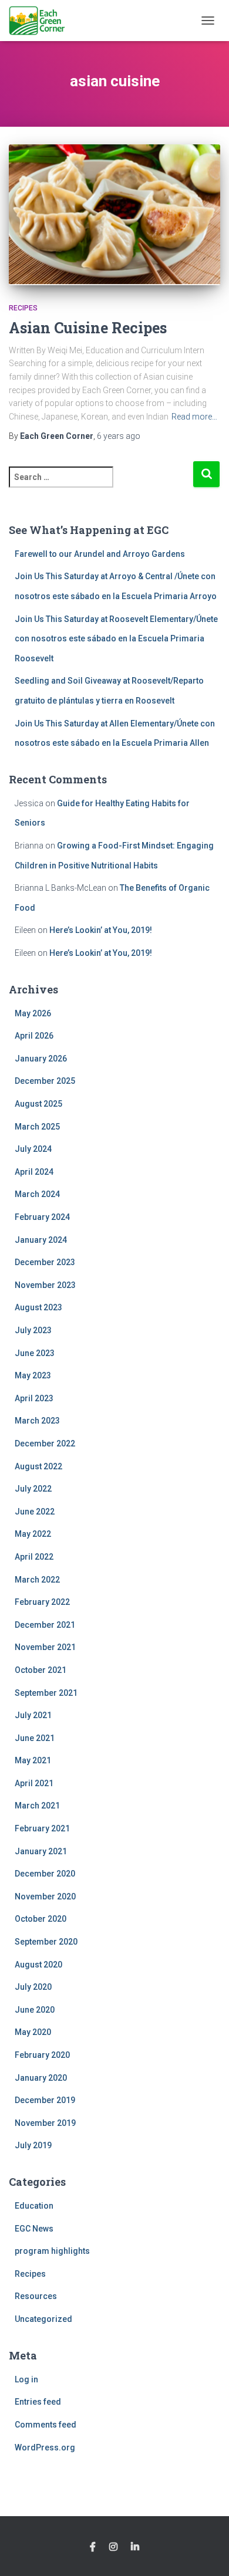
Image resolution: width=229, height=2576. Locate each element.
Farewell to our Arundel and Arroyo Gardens (100, 554)
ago (119, 436)
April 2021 (34, 1783)
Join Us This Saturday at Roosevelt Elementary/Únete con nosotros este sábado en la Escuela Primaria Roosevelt (116, 639)
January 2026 (41, 1059)
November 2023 (45, 1285)
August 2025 (38, 1104)
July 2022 (33, 1489)
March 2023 (37, 1421)
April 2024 (34, 1172)
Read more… (194, 417)
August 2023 (38, 1307)
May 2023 (33, 1375)
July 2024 (33, 1149)
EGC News (34, 2229)
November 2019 (45, 2123)
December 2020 (45, 1874)
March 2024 (37, 1194)
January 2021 (41, 1851)
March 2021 (37, 1806)
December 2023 (45, 1262)
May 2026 (33, 1013)
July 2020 (33, 1987)
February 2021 (42, 1828)
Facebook (93, 2547)
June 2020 (35, 2010)
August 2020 (38, 1965)
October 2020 (41, 1919)
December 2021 (45, 1625)
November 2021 (45, 1647)
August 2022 (38, 1466)
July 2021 (33, 1715)
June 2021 (35, 1738)
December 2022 (45, 1443)
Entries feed (38, 2402)
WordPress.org (45, 2447)
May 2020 (33, 2032)
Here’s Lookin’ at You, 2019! (101, 930)
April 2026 (34, 1036)
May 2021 (33, 1760)
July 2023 (33, 1330)
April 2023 (34, 1398)
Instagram (113, 2547)
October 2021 (41, 1670)
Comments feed (46, 2425)
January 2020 (41, 2078)
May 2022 (33, 1534)
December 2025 (45, 1081)
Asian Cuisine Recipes (88, 328)
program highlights (52, 2251)
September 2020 (46, 1942)
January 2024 (41, 1240)
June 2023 (35, 1353)
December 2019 (45, 2100)
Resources (36, 2296)
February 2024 (42, 1217)
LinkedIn (135, 2547)
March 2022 (37, 1580)
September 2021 (46, 1693)
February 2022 (42, 1602)
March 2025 (37, 1127)
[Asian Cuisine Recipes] (114, 215)
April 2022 (34, 1557)
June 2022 (35, 1512)
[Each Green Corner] (41, 21)
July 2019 (33, 2145)
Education (34, 2206)
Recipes (23, 308)
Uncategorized (43, 2319)
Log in (26, 2379)
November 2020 (45, 1896)
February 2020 (42, 2055)
